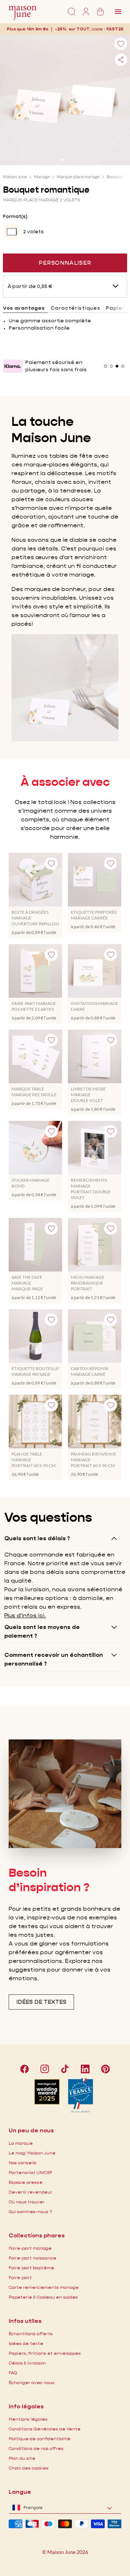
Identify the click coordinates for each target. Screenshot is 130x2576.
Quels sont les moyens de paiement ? (42, 1631)
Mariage (42, 177)
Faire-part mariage (30, 2248)
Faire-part (20, 2277)
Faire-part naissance (32, 2258)
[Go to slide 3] (117, 366)
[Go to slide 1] (62, 160)
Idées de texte (26, 2343)
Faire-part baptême (31, 2268)
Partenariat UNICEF (31, 2172)
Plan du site (22, 2458)
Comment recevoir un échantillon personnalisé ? (54, 1659)
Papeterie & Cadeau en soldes (43, 2297)
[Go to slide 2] (68, 160)
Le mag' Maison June (32, 2153)
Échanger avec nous (32, 2382)
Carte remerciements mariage (44, 2287)
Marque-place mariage (78, 177)
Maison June (15, 177)
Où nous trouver (27, 2202)
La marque (21, 2143)
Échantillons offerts (31, 2334)
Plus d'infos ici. (25, 1615)
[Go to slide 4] (123, 366)
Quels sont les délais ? (37, 1538)
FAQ (13, 2373)
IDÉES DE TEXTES (41, 2002)
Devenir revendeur (31, 2192)
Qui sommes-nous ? (30, 2211)
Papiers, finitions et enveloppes (45, 2353)
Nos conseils (23, 2163)
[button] (115, 29)
